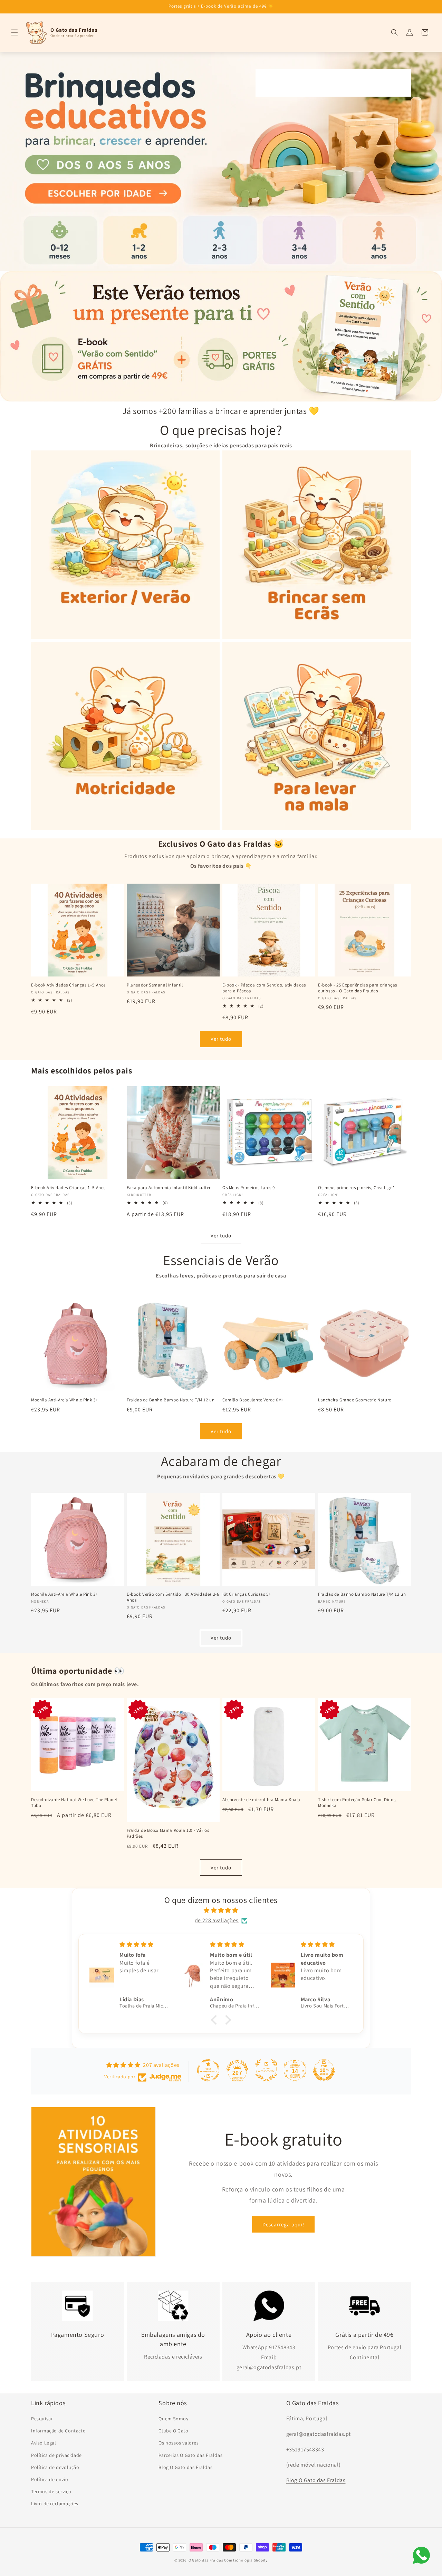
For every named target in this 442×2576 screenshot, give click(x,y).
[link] (221, 162)
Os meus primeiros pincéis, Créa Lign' (356, 1188)
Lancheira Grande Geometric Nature (355, 1400)
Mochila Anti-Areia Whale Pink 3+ (64, 1400)
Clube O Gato (173, 2431)
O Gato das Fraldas (206, 2560)
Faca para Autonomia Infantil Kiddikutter (169, 1188)
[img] (221, 1911)
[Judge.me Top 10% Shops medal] (324, 2070)
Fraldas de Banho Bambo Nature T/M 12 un (171, 1400)
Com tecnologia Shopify (246, 2560)
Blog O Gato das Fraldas (185, 2467)
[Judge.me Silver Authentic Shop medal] (266, 2070)
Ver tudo (221, 1039)
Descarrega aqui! (283, 2224)
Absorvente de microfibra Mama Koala (261, 1800)
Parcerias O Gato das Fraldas (190, 2455)
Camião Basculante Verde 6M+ (253, 1400)
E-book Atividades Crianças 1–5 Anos (68, 985)
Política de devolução (55, 2467)
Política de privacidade (56, 2455)
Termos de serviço (51, 2491)
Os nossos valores (179, 2443)
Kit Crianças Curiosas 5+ (247, 1594)
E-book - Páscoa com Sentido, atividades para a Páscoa (264, 988)
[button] (15, 32)
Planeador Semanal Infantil (155, 985)
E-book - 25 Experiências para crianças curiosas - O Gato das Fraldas (358, 988)
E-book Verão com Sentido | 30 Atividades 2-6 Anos (173, 1597)
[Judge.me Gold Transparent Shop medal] (208, 2070)
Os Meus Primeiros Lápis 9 (249, 1188)
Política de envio (50, 2479)
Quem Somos (173, 2419)
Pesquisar (42, 2419)
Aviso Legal (44, 2443)
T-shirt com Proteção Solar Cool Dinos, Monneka (357, 1803)
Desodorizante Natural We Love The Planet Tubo (74, 1803)
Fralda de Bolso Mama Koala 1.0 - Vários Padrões (168, 1833)
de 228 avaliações (217, 1920)
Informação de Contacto (58, 2431)
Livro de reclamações (55, 2504)
